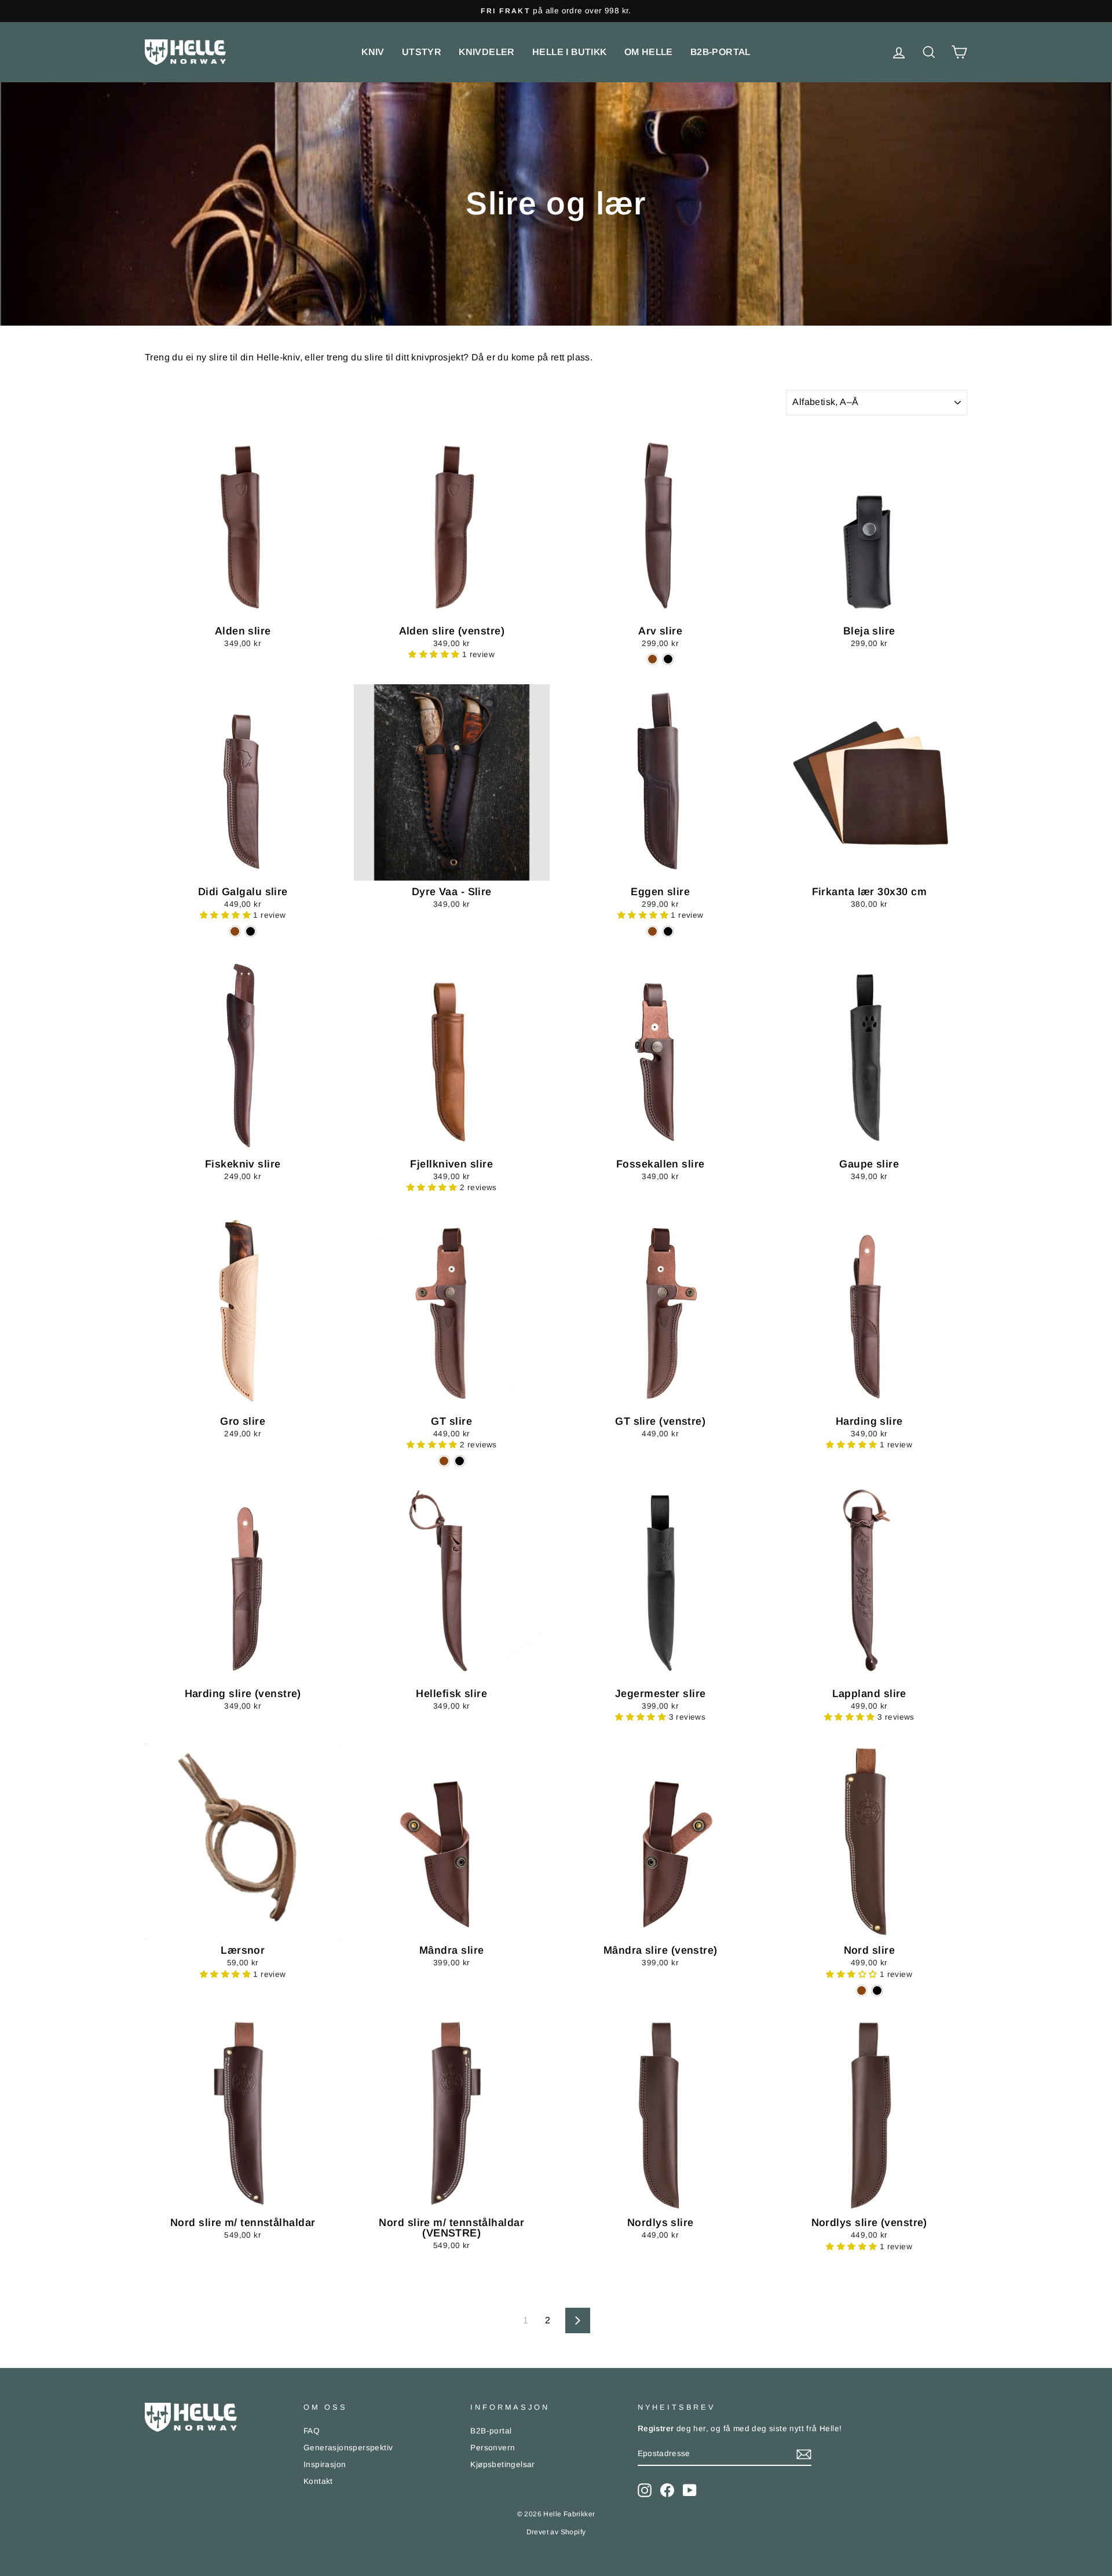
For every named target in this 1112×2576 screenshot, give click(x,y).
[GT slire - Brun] (444, 1461)
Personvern (493, 2448)
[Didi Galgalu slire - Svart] (250, 931)
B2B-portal (720, 52)
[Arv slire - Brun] (652, 659)
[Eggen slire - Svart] (668, 931)
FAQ (312, 2431)
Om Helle (649, 52)
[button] (435, 654)
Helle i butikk (570, 52)
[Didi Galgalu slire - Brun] (235, 931)
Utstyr (422, 52)
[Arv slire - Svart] (668, 659)
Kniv (373, 52)
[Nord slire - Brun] (862, 1991)
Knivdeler (487, 52)
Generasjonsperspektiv (348, 2448)
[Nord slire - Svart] (877, 1991)
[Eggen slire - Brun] (652, 931)
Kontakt (318, 2481)
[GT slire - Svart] (460, 1461)
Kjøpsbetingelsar (502, 2464)
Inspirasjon (325, 2464)
